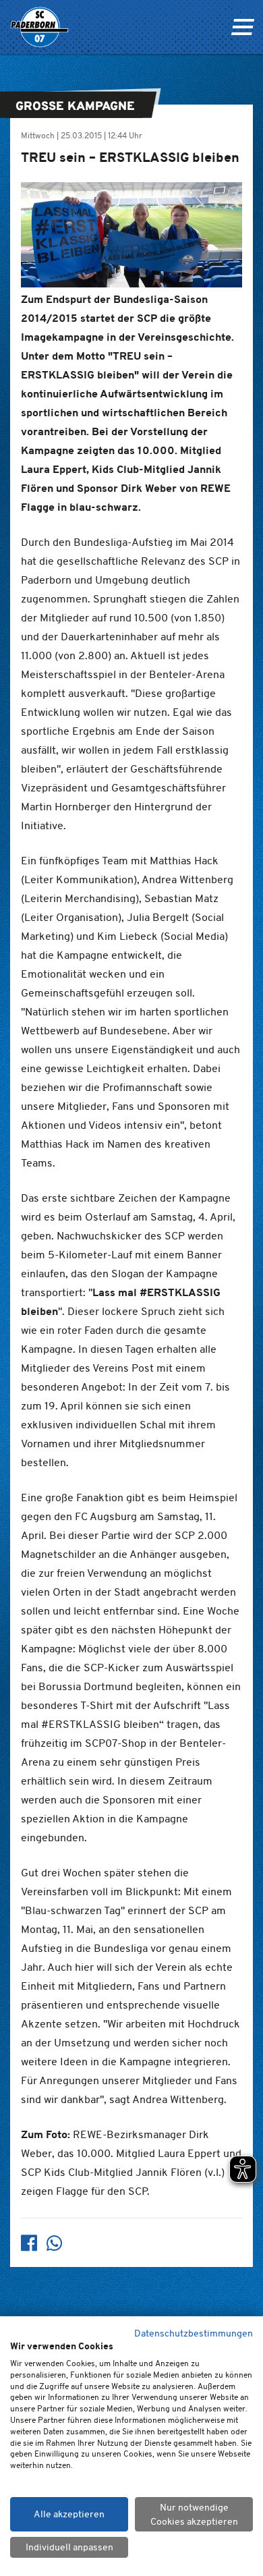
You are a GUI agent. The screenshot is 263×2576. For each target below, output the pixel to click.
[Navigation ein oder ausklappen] (242, 27)
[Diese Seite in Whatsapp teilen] (55, 2243)
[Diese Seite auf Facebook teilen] (29, 2243)
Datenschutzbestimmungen (194, 2333)
